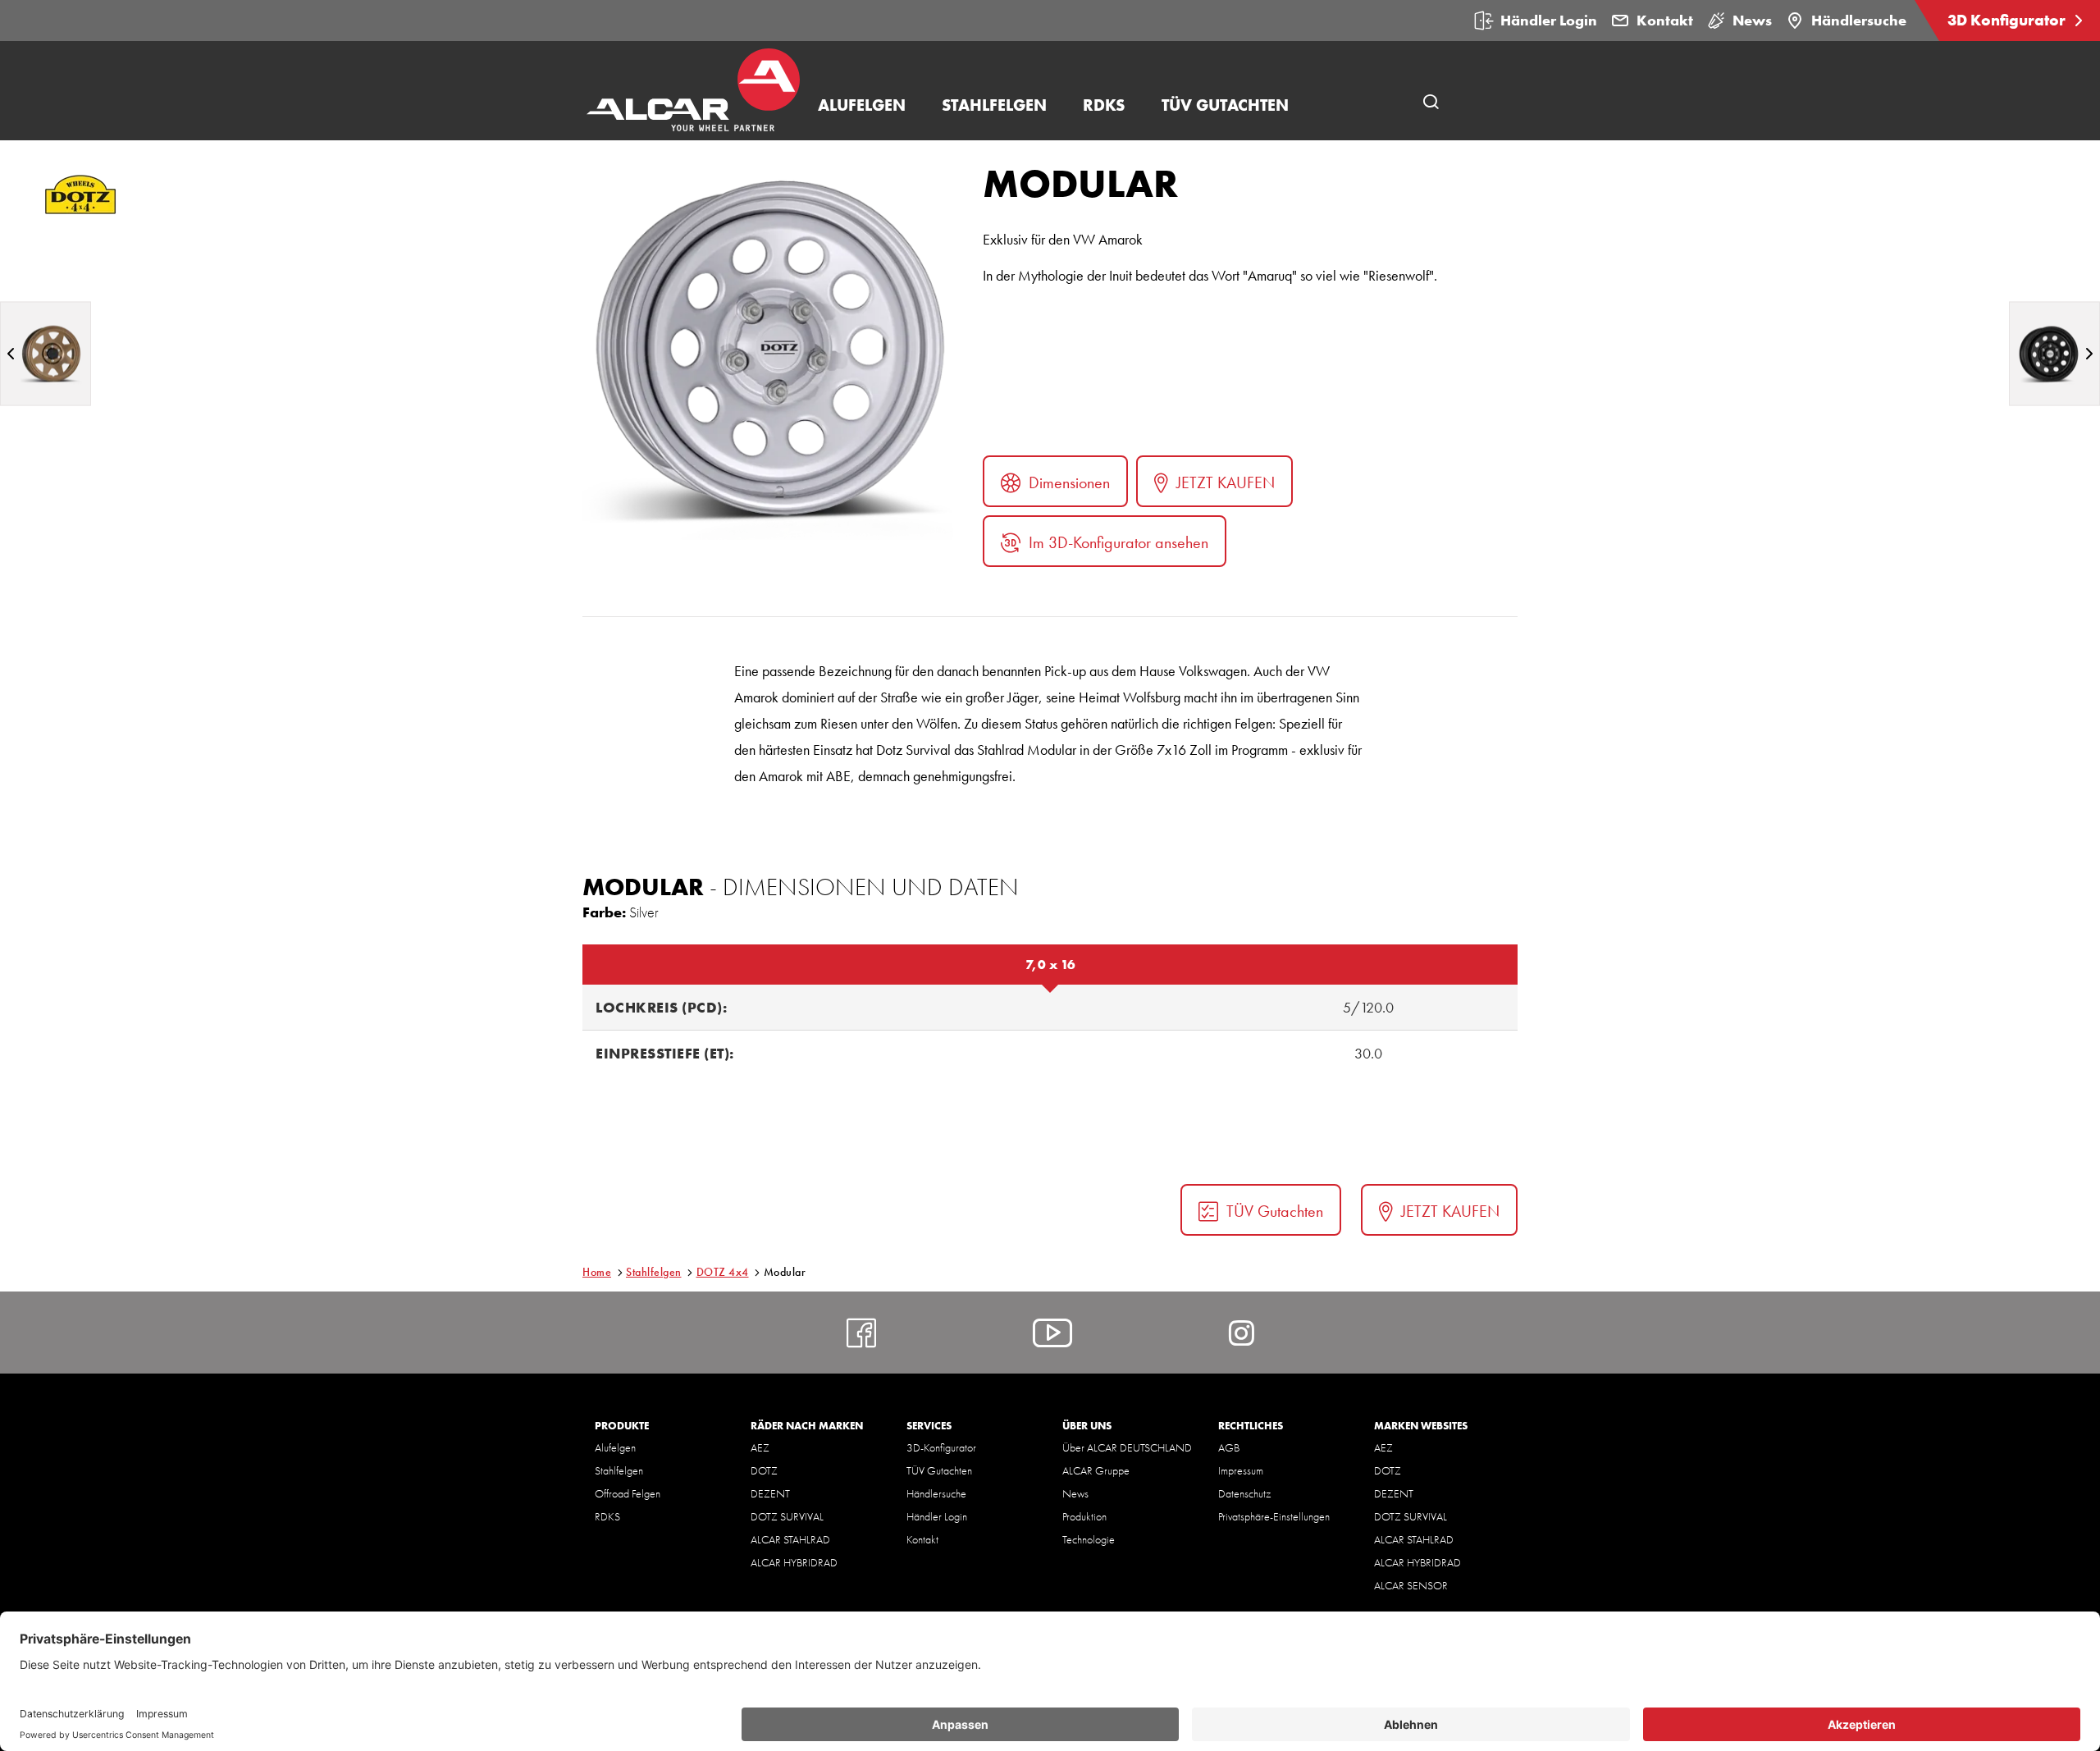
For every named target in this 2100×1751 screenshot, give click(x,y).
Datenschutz (1244, 1493)
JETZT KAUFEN (1226, 482)
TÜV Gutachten (1275, 1211)
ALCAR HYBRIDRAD (794, 1562)
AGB (1229, 1447)
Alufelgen (615, 1447)
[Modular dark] (2054, 353)
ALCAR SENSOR (1411, 1585)
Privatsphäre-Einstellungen (1274, 1516)
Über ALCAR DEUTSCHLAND (1127, 1447)
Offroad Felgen (628, 1493)
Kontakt (1665, 20)
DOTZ (764, 1470)
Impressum (1241, 1470)
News (1752, 20)
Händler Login (1549, 20)
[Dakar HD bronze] (46, 353)
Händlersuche (1859, 20)
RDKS (607, 1516)
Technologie (1089, 1539)
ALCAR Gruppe (1096, 1470)
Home (597, 1272)
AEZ (760, 1447)
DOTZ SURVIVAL (787, 1516)
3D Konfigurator (2008, 20)
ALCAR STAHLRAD (790, 1539)
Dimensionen (1069, 482)
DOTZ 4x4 (723, 1272)
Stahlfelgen (654, 1272)
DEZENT (770, 1493)
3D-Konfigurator (941, 1447)
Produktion (1084, 1516)
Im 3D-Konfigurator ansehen (1118, 542)
